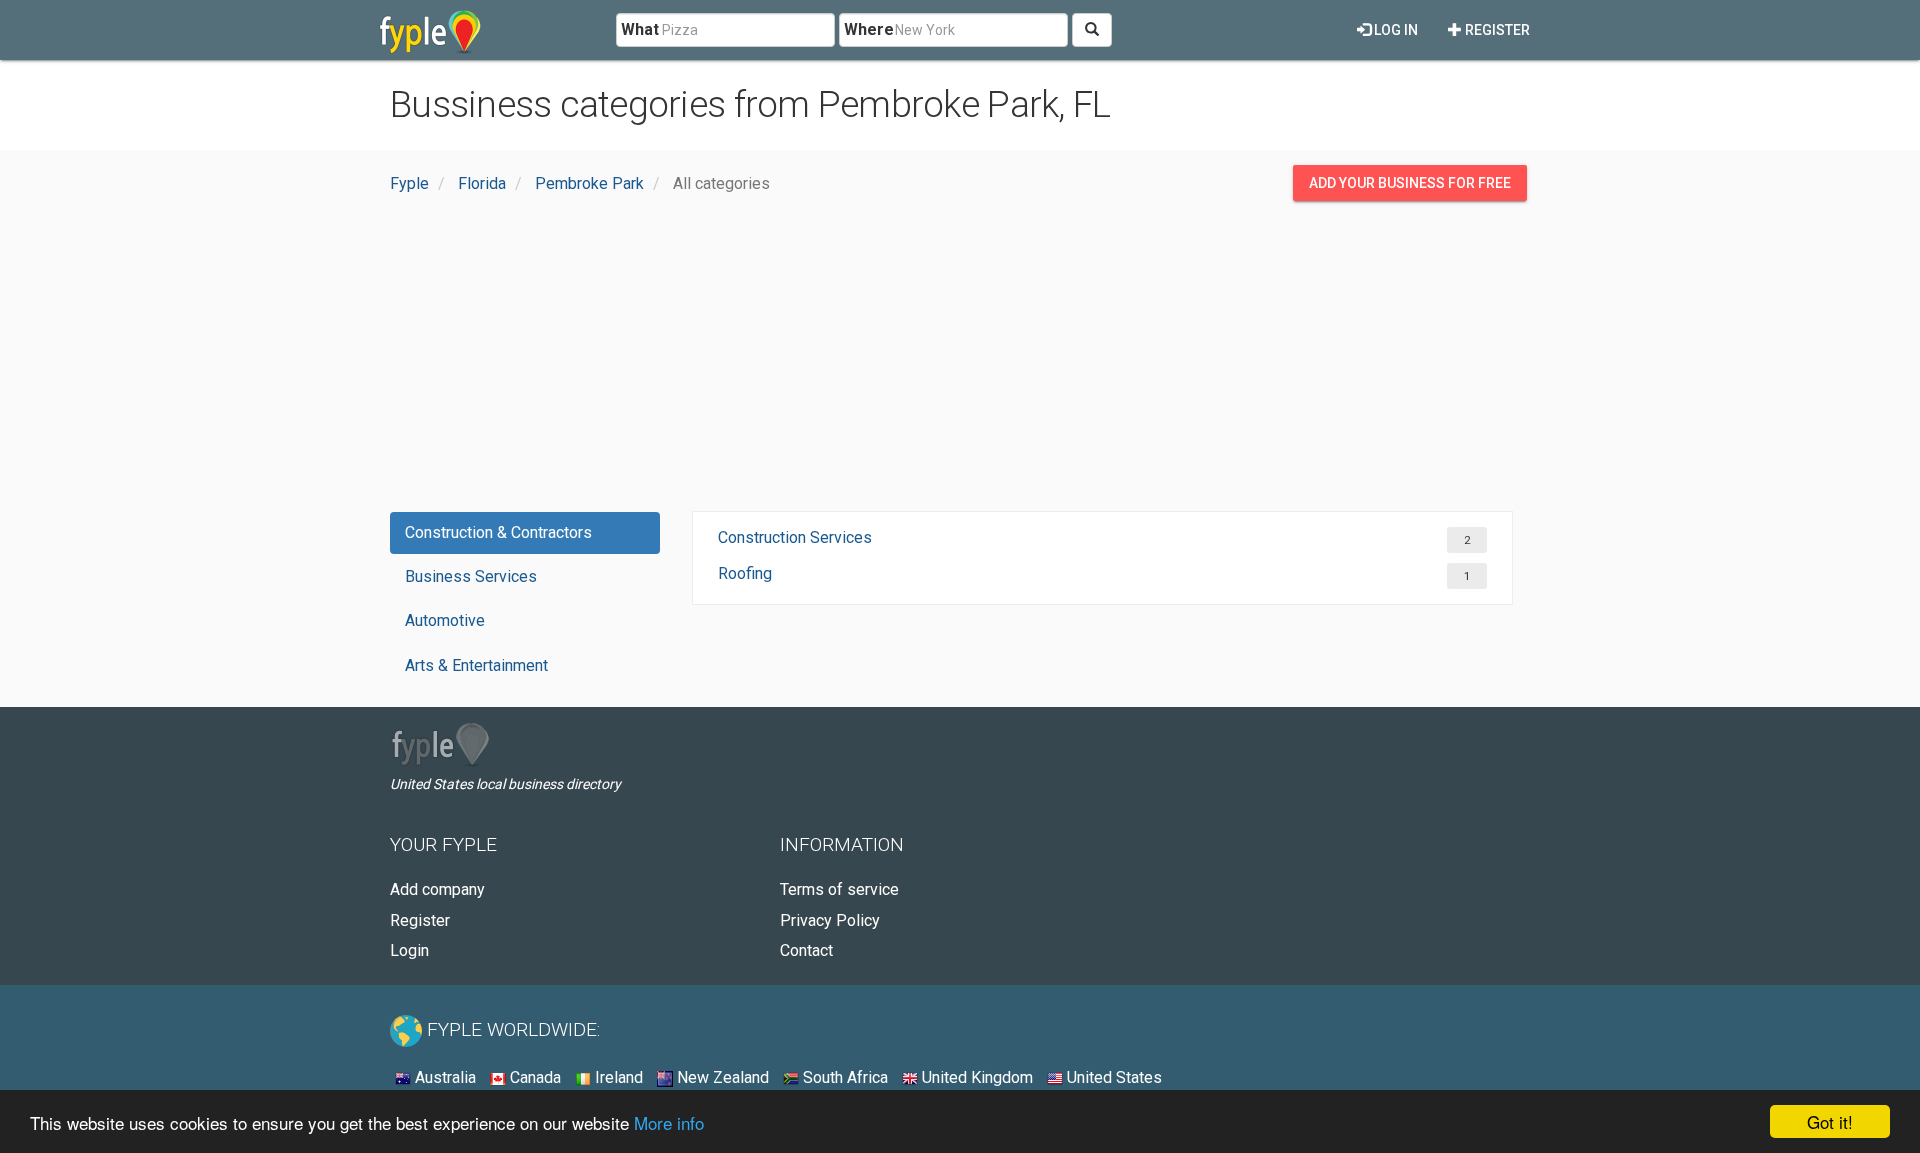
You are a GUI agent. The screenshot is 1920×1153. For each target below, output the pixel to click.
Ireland (617, 1077)
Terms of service (839, 889)
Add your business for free (1410, 183)
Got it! (1830, 1121)
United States (1112, 1077)
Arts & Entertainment (476, 665)
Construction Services (795, 537)
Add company (437, 889)
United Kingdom (975, 1077)
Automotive (445, 620)
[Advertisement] (960, 361)
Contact (806, 950)
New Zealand (721, 1077)
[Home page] (430, 30)
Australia (443, 1077)
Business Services (471, 576)
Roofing (745, 573)
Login (409, 950)
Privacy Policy (830, 920)
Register (1496, 30)
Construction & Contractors (498, 532)
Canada (533, 1077)
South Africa (843, 1077)
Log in (1394, 30)
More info (669, 1122)
